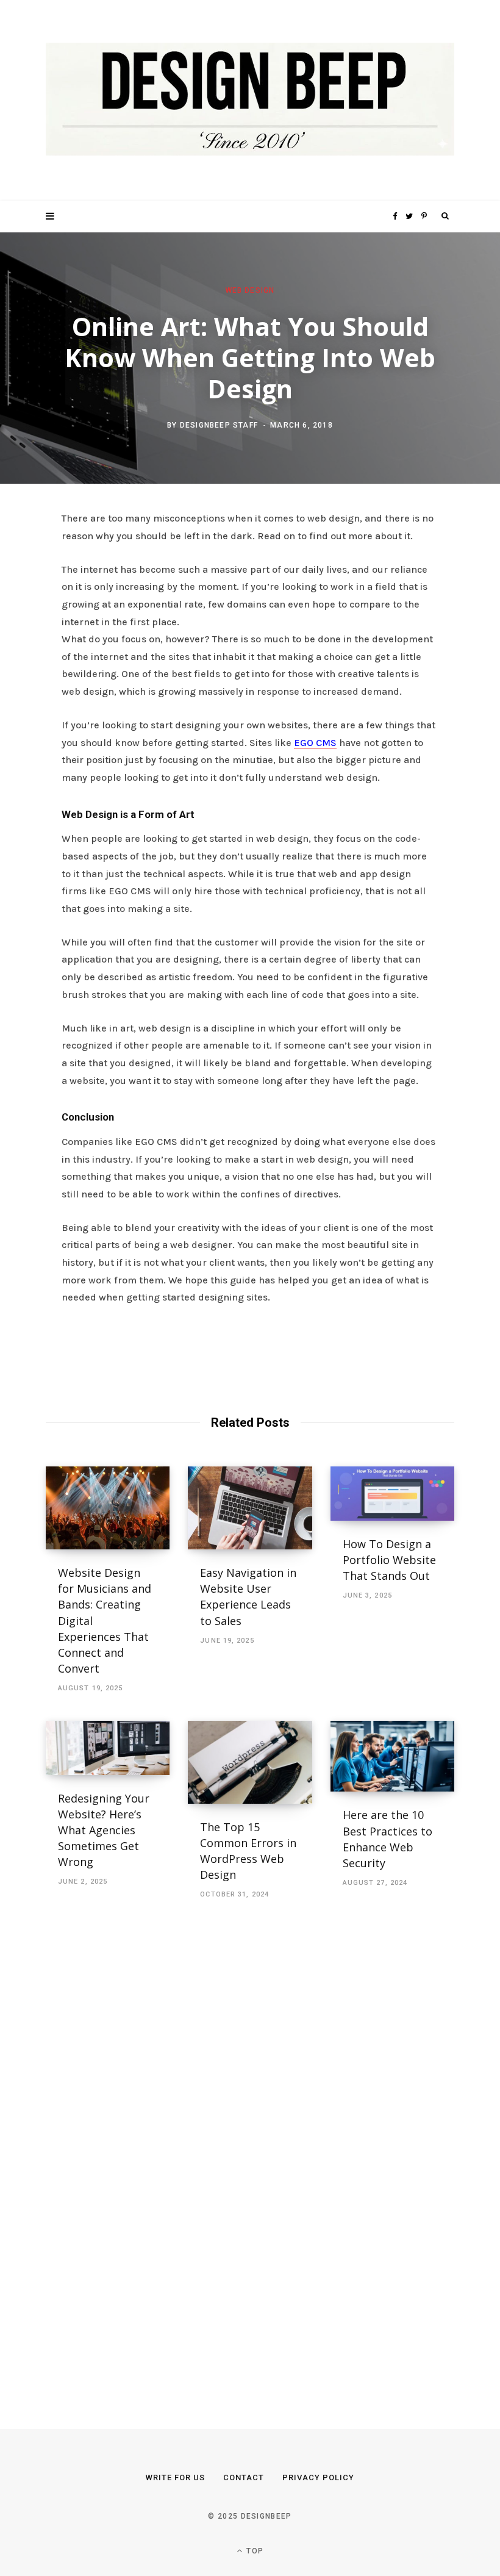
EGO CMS (315, 743)
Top (254, 2551)
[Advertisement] (137, 2150)
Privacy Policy (318, 2477)
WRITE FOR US (175, 2477)
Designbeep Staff (219, 425)
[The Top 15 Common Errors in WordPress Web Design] (250, 1762)
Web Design (250, 290)
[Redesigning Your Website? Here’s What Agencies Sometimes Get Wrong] (108, 1748)
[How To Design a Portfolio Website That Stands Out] (392, 1494)
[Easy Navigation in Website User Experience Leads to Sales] (250, 1508)
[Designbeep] (250, 100)
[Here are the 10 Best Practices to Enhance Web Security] (392, 1756)
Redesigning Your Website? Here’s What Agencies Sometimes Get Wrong (104, 1830)
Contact (244, 2477)
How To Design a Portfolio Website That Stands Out (389, 1560)
